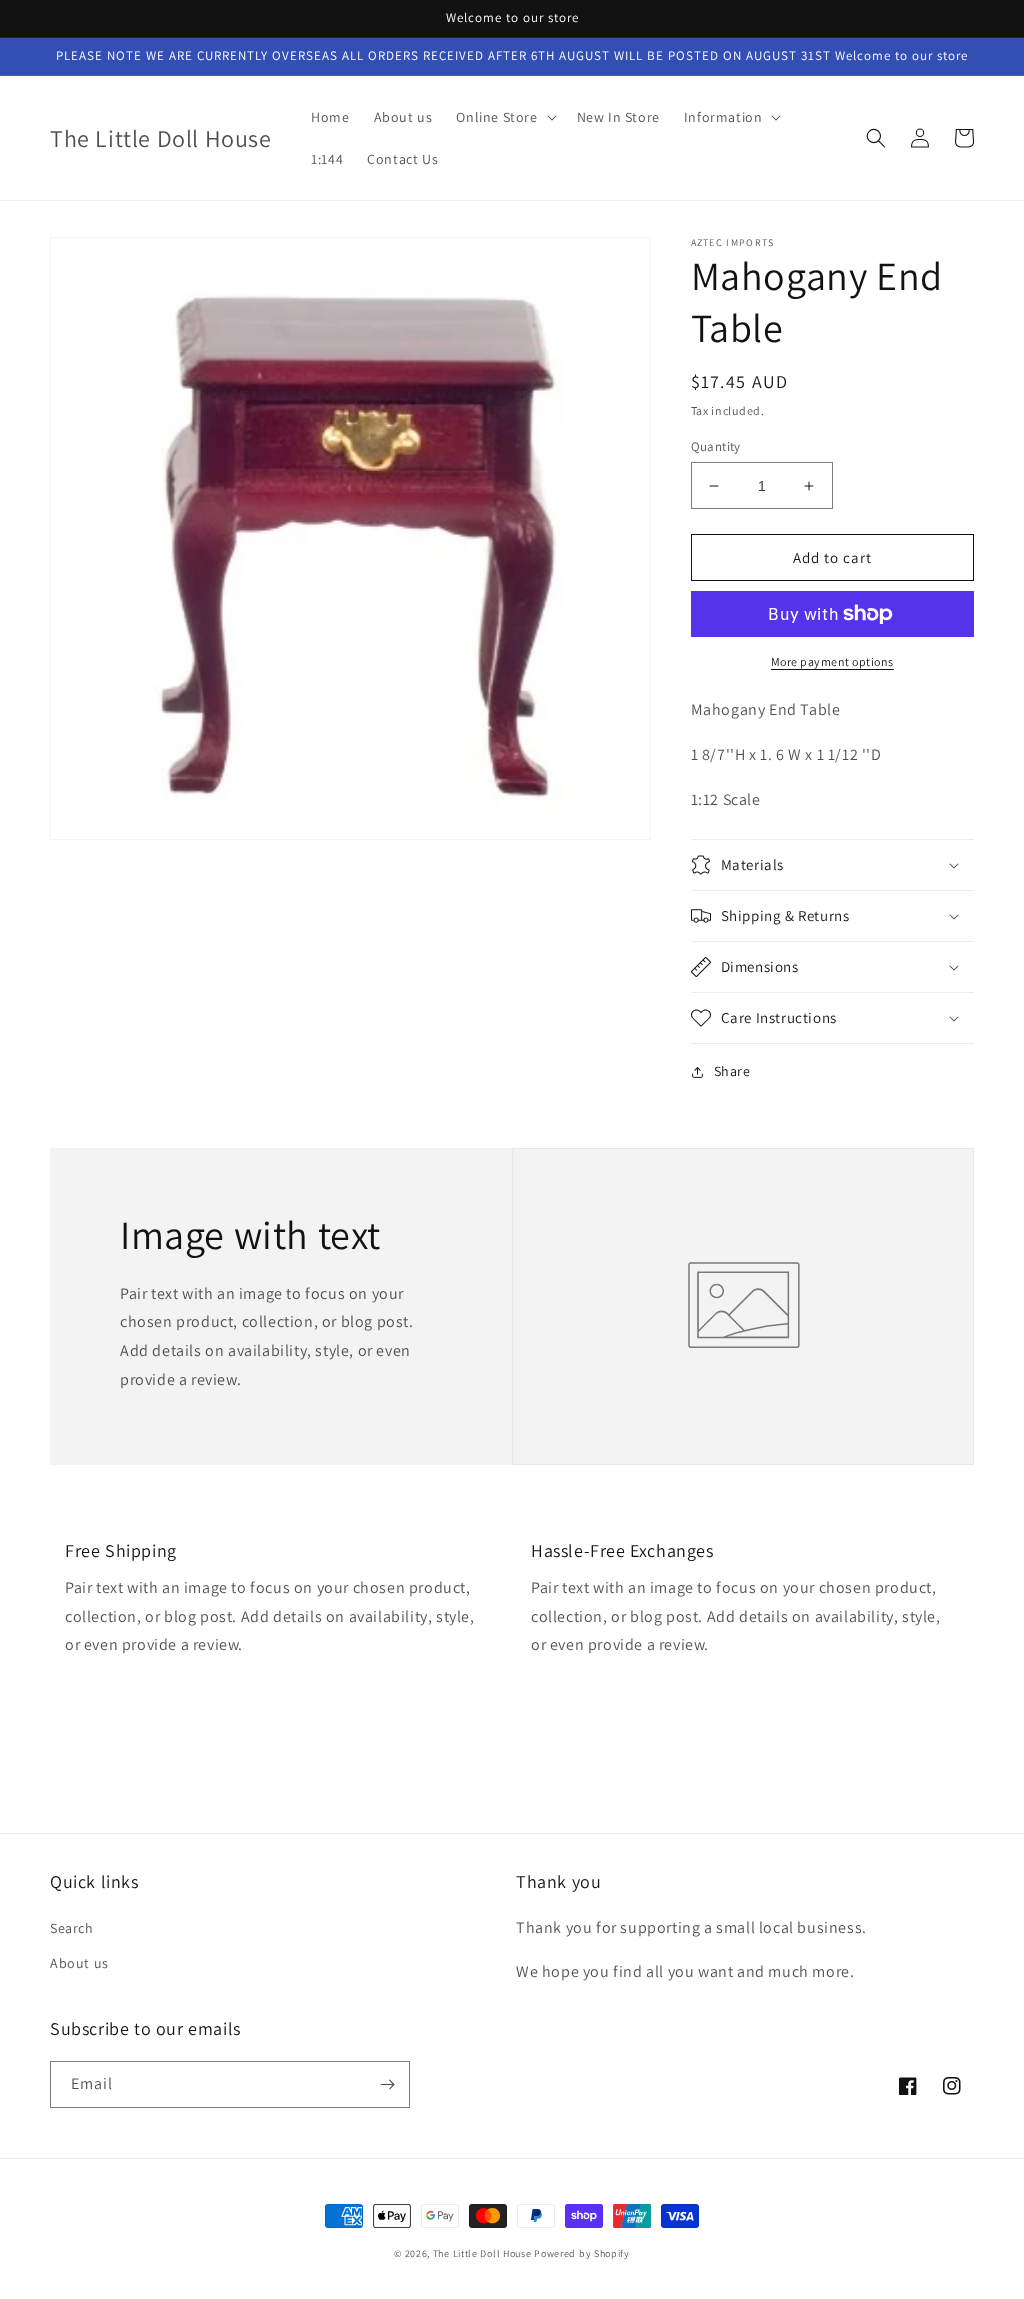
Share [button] (732, 1071)
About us (79, 1963)
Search (72, 1928)
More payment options (832, 661)
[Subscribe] (387, 2084)
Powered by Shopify (582, 2253)
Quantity (716, 446)
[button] (504, 117)
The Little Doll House (482, 2253)
